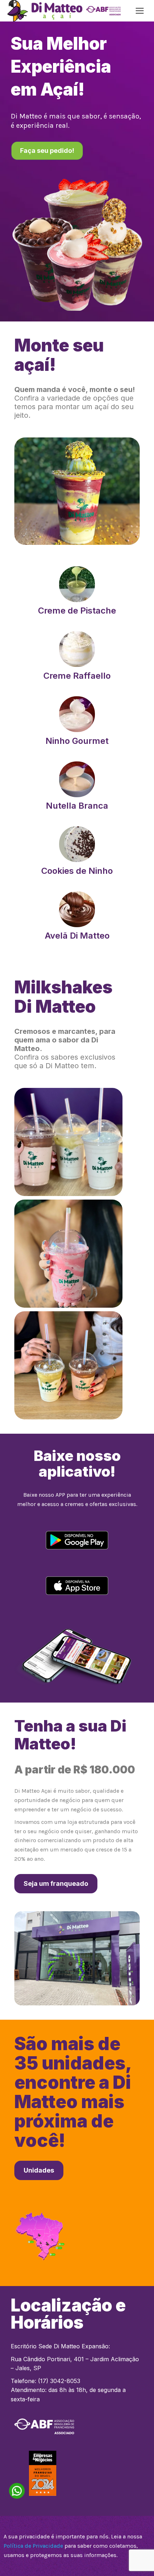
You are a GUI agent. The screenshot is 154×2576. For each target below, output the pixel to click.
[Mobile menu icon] (140, 11)
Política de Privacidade (33, 2546)
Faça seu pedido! (47, 151)
